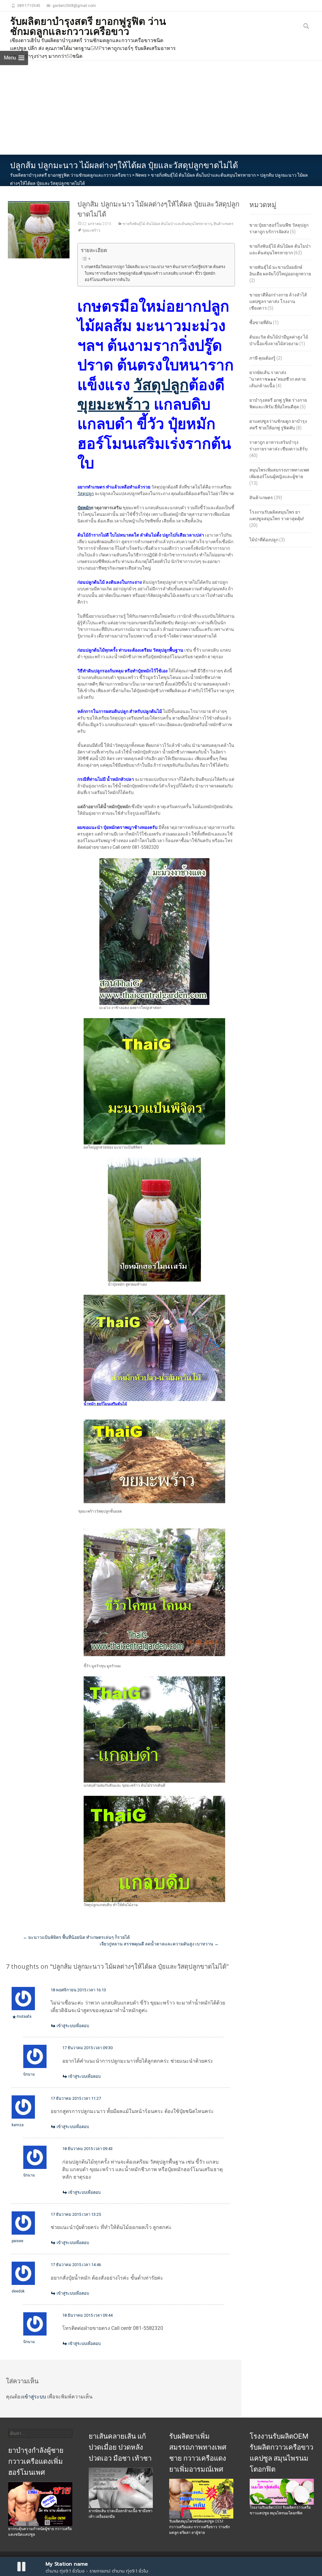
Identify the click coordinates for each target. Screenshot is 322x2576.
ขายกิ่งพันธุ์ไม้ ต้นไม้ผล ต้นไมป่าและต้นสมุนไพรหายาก (167, 224)
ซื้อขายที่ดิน (261, 323)
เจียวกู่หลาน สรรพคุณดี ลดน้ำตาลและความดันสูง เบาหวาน (159, 1944)
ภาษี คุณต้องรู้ (262, 358)
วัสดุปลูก (161, 385)
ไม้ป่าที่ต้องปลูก (264, 540)
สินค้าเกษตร (223, 224)
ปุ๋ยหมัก (84, 508)
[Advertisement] (161, 108)
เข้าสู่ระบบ (34, 2397)
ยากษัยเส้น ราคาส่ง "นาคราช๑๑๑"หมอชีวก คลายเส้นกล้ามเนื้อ (278, 379)
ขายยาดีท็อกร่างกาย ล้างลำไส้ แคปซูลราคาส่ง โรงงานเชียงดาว (278, 301)
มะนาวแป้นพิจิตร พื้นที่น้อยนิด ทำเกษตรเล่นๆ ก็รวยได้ (76, 1937)
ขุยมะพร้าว (91, 230)
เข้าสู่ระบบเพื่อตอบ (73, 2026)
